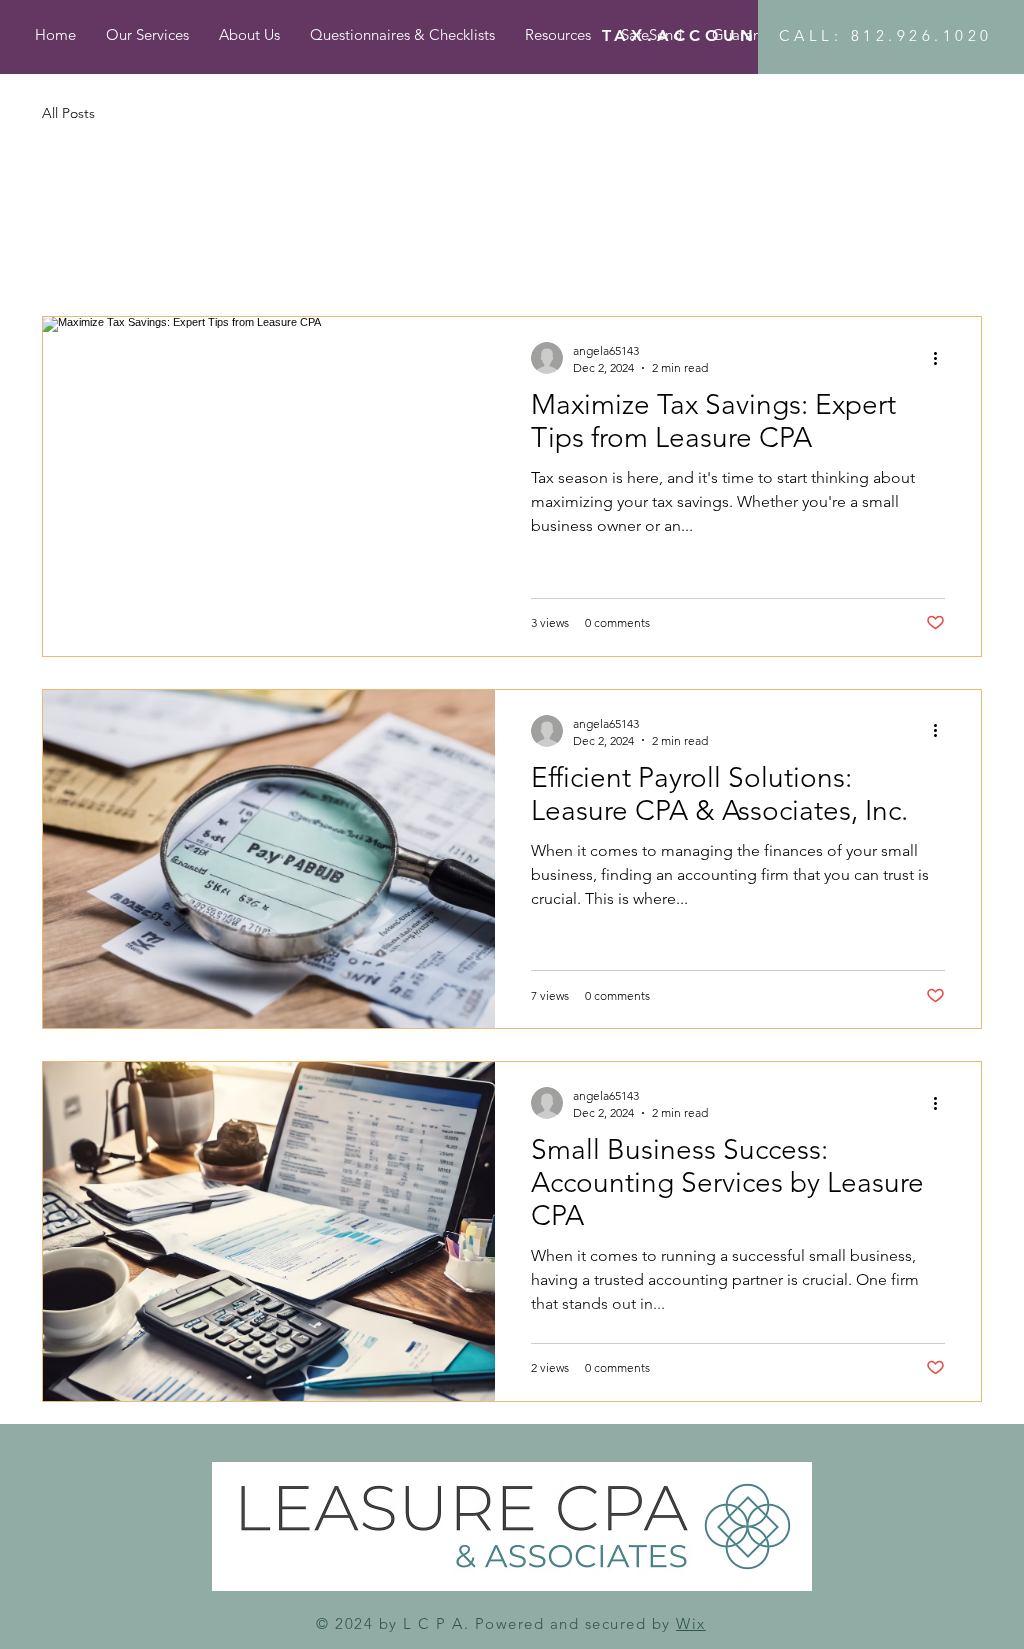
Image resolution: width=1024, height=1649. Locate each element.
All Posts (68, 113)
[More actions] (942, 358)
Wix (691, 1623)
